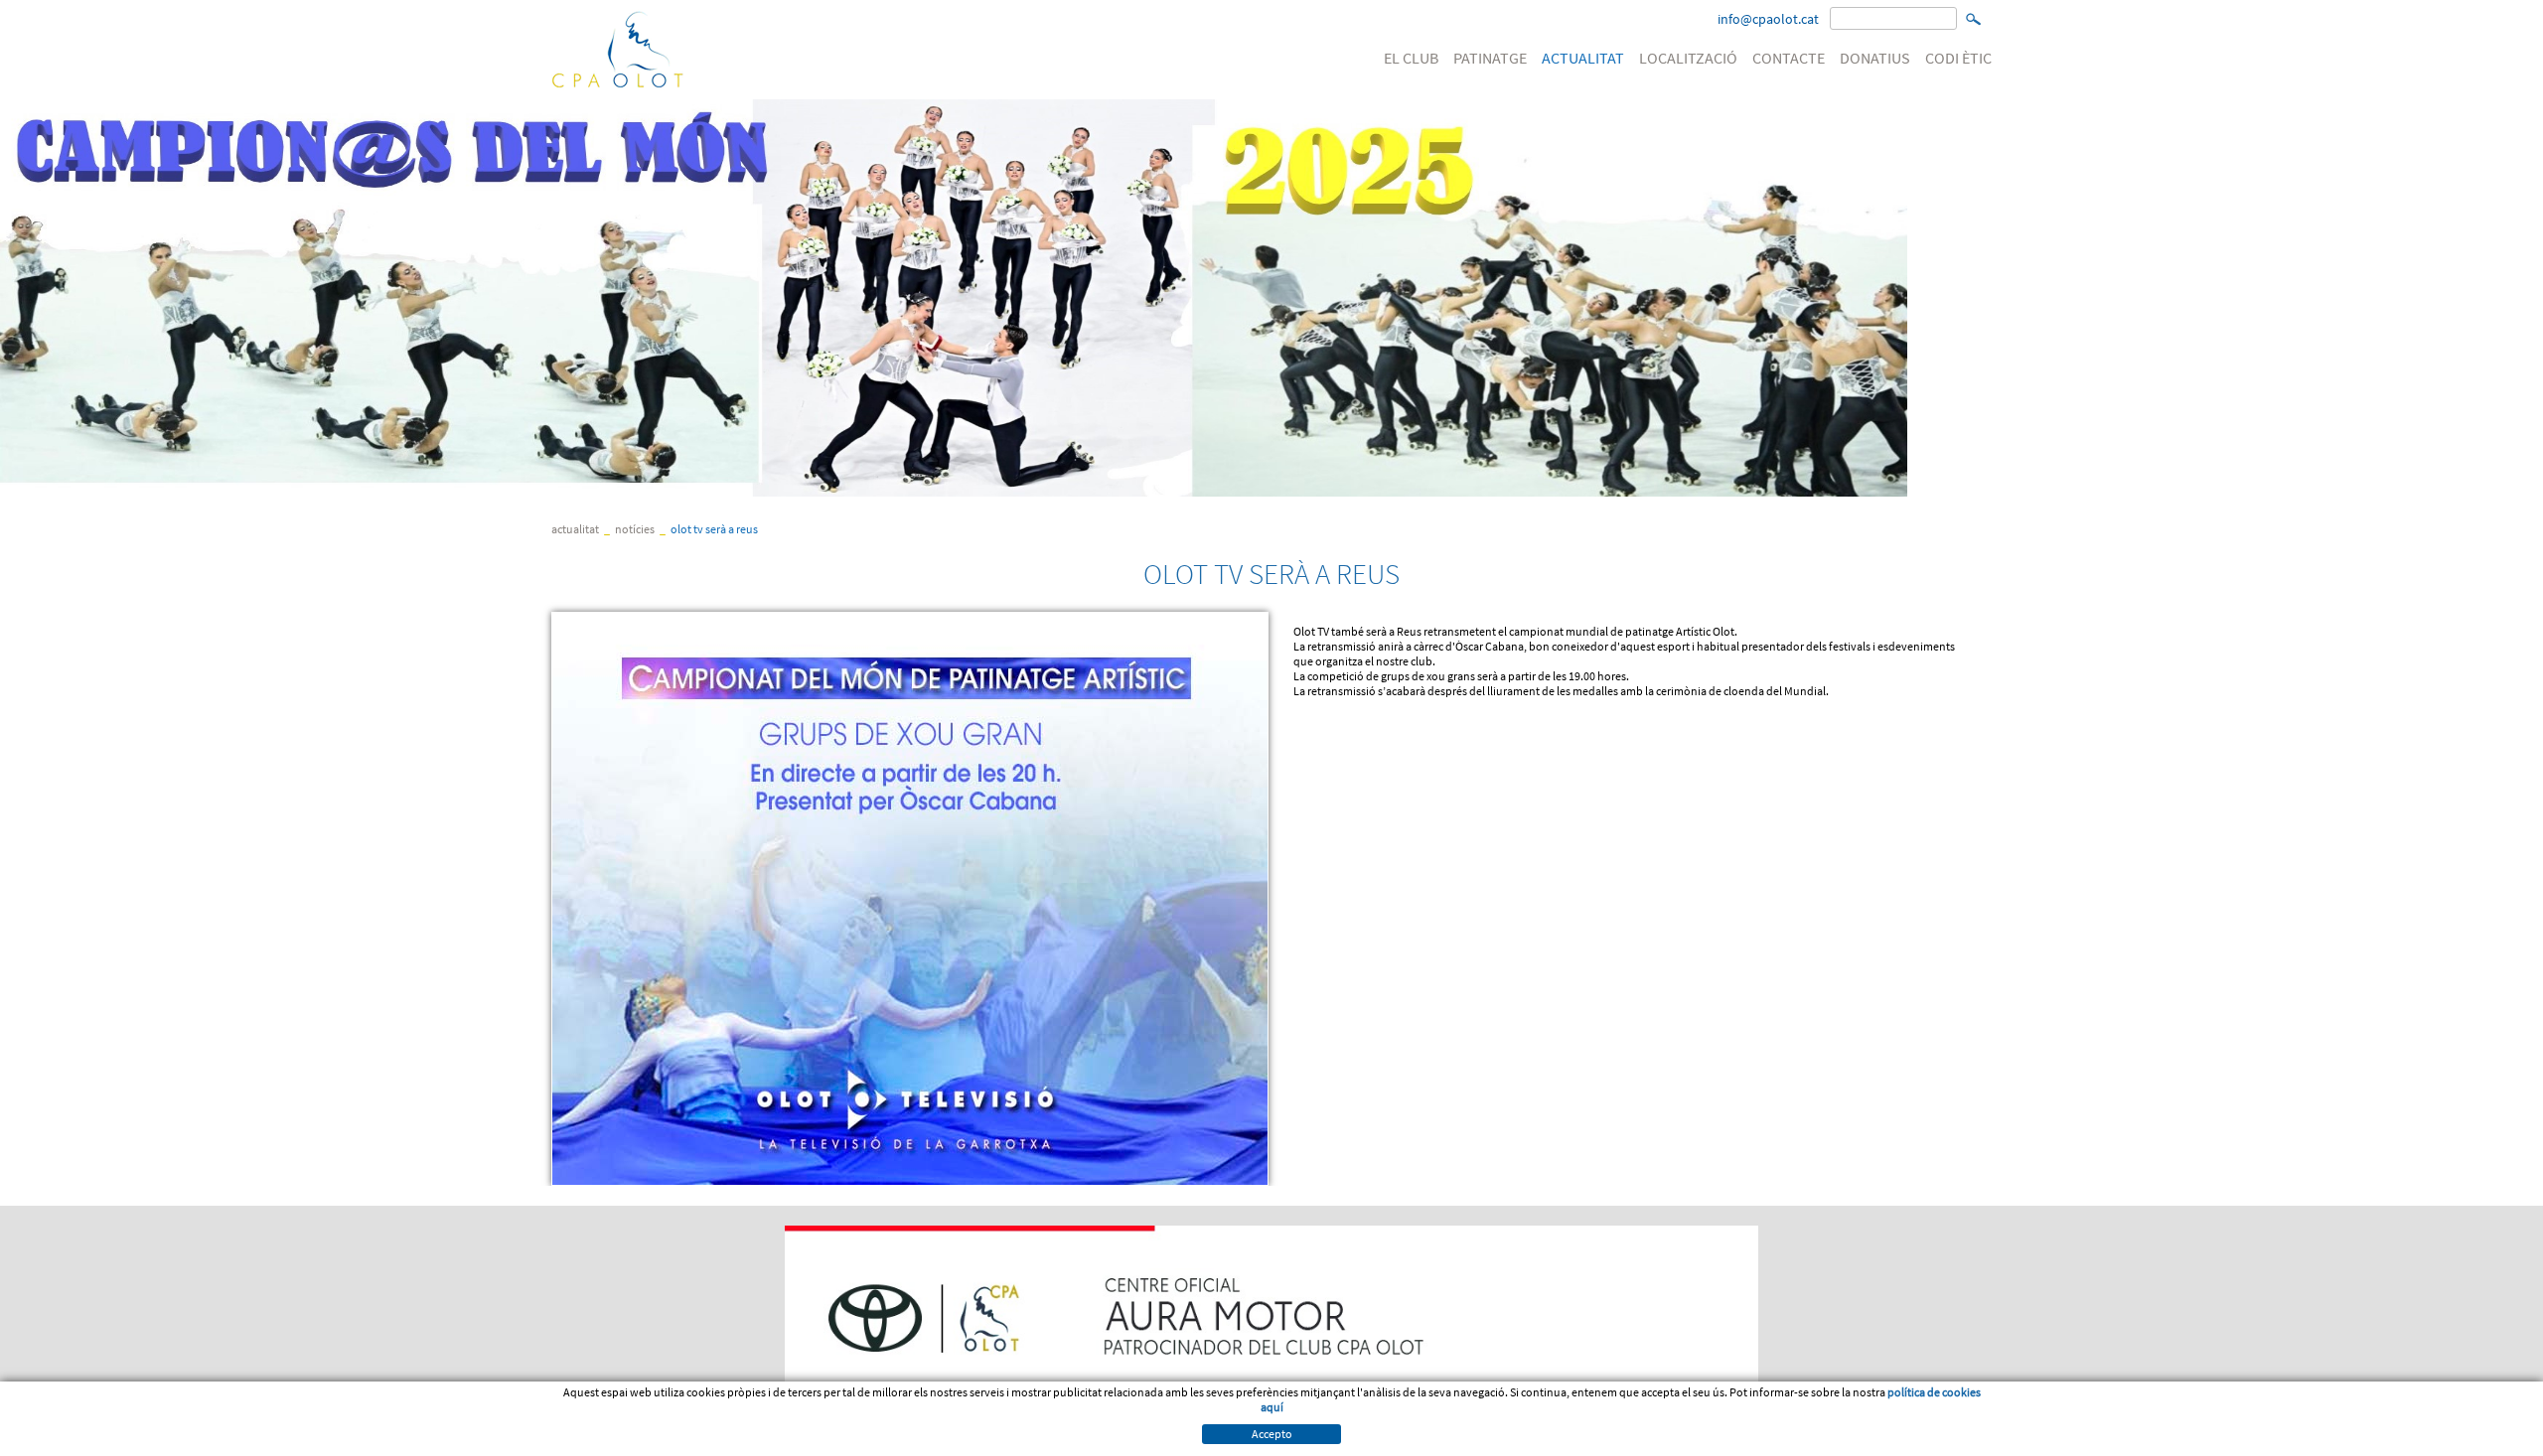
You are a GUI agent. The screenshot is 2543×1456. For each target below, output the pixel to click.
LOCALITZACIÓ (1688, 58)
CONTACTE (1789, 58)
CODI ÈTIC (1958, 58)
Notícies (635, 529)
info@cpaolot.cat (1768, 19)
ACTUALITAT (1583, 58)
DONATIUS (1875, 58)
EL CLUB (1411, 58)
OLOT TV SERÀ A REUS (714, 529)
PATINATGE (1490, 58)
